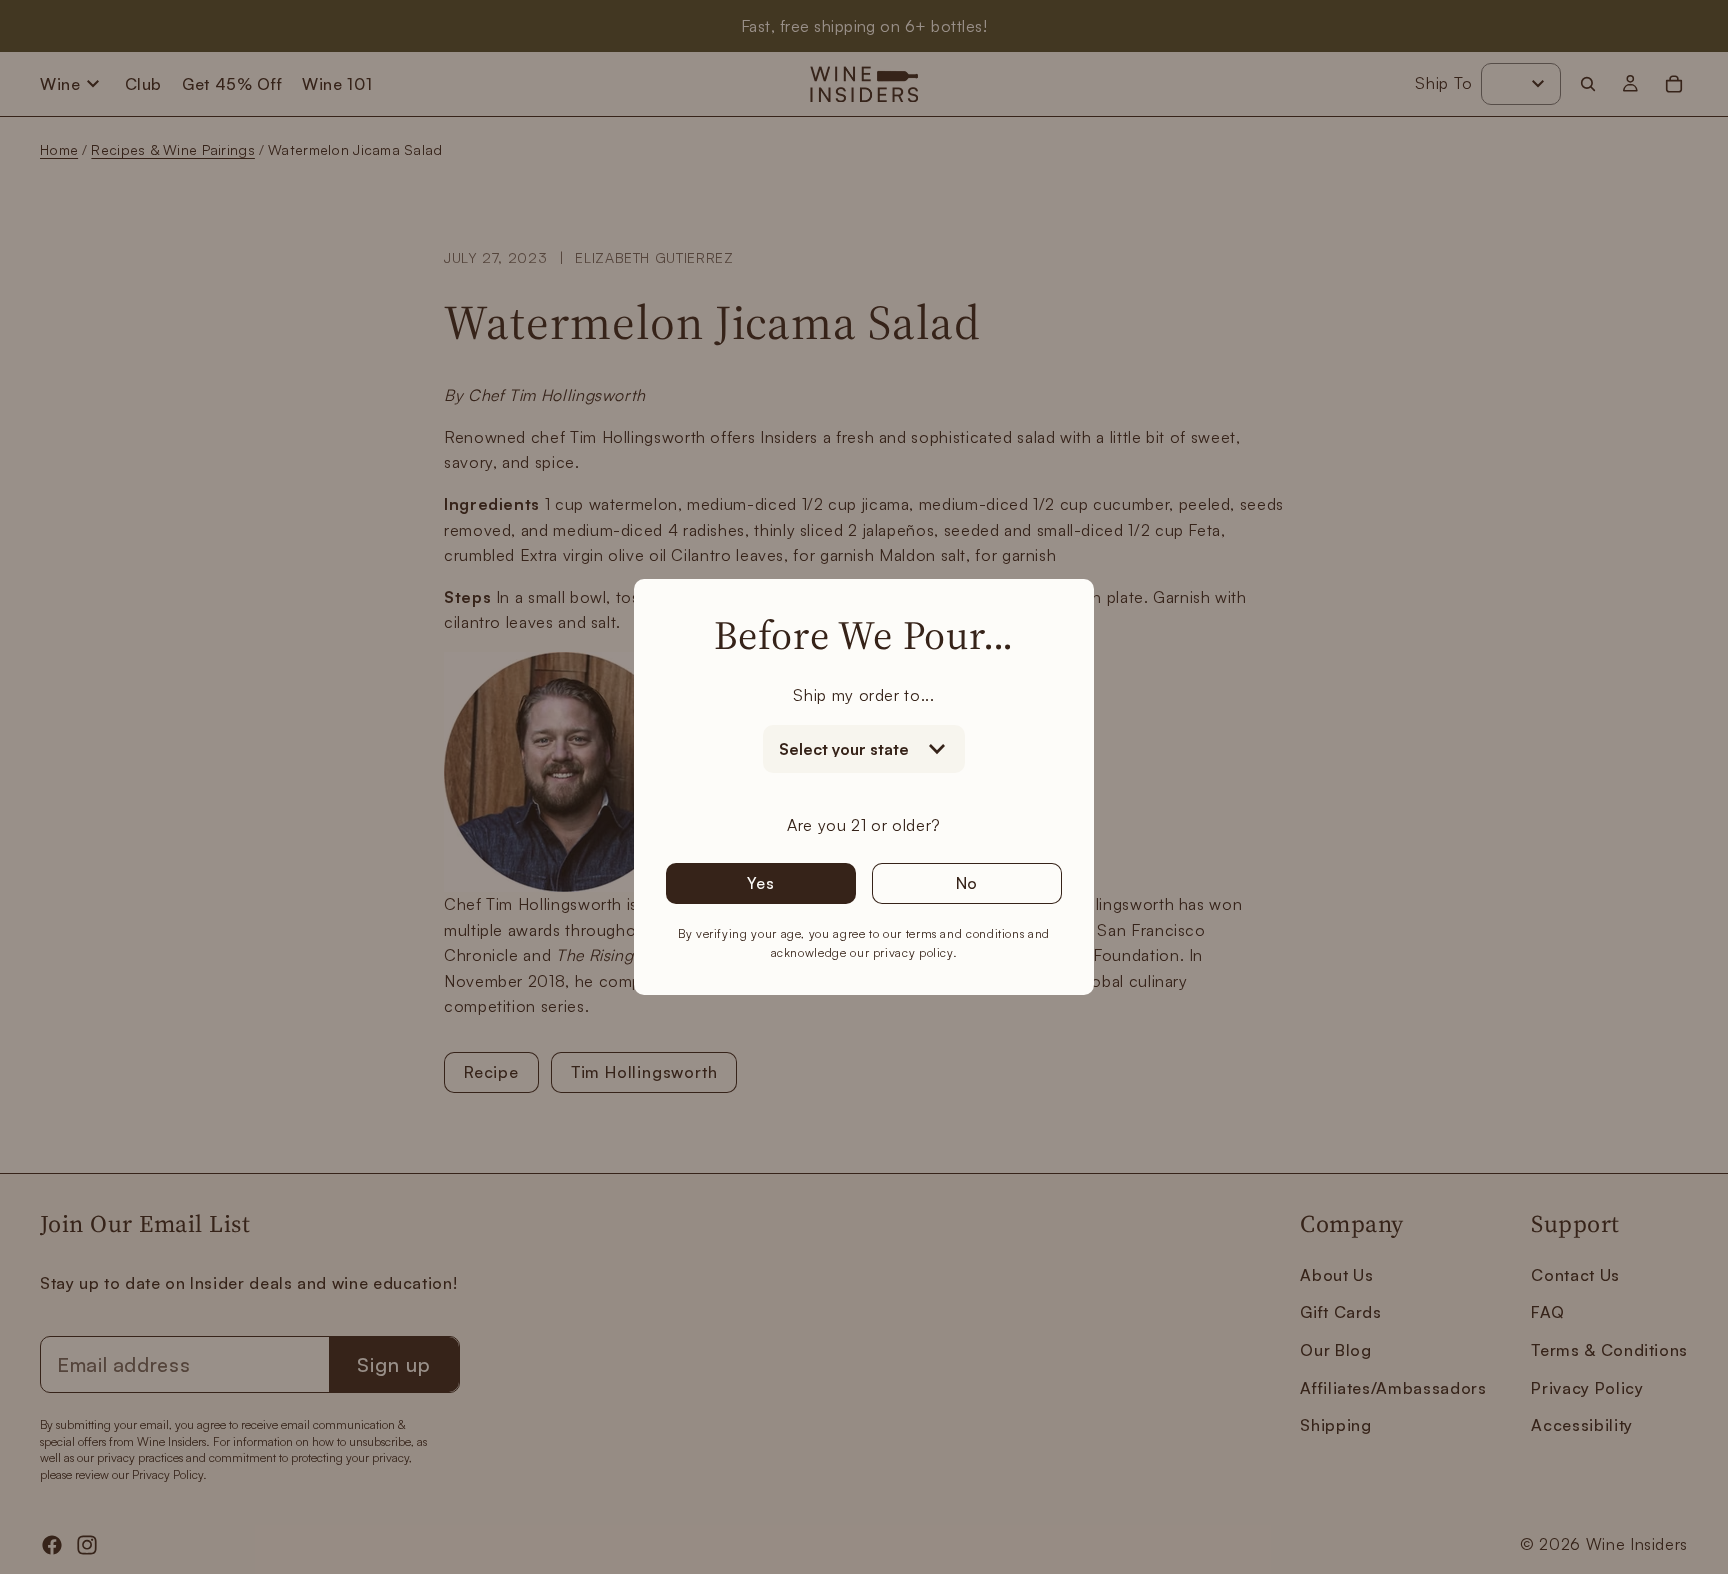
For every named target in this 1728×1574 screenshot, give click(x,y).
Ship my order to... (863, 695)
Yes (760, 883)
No (967, 883)
